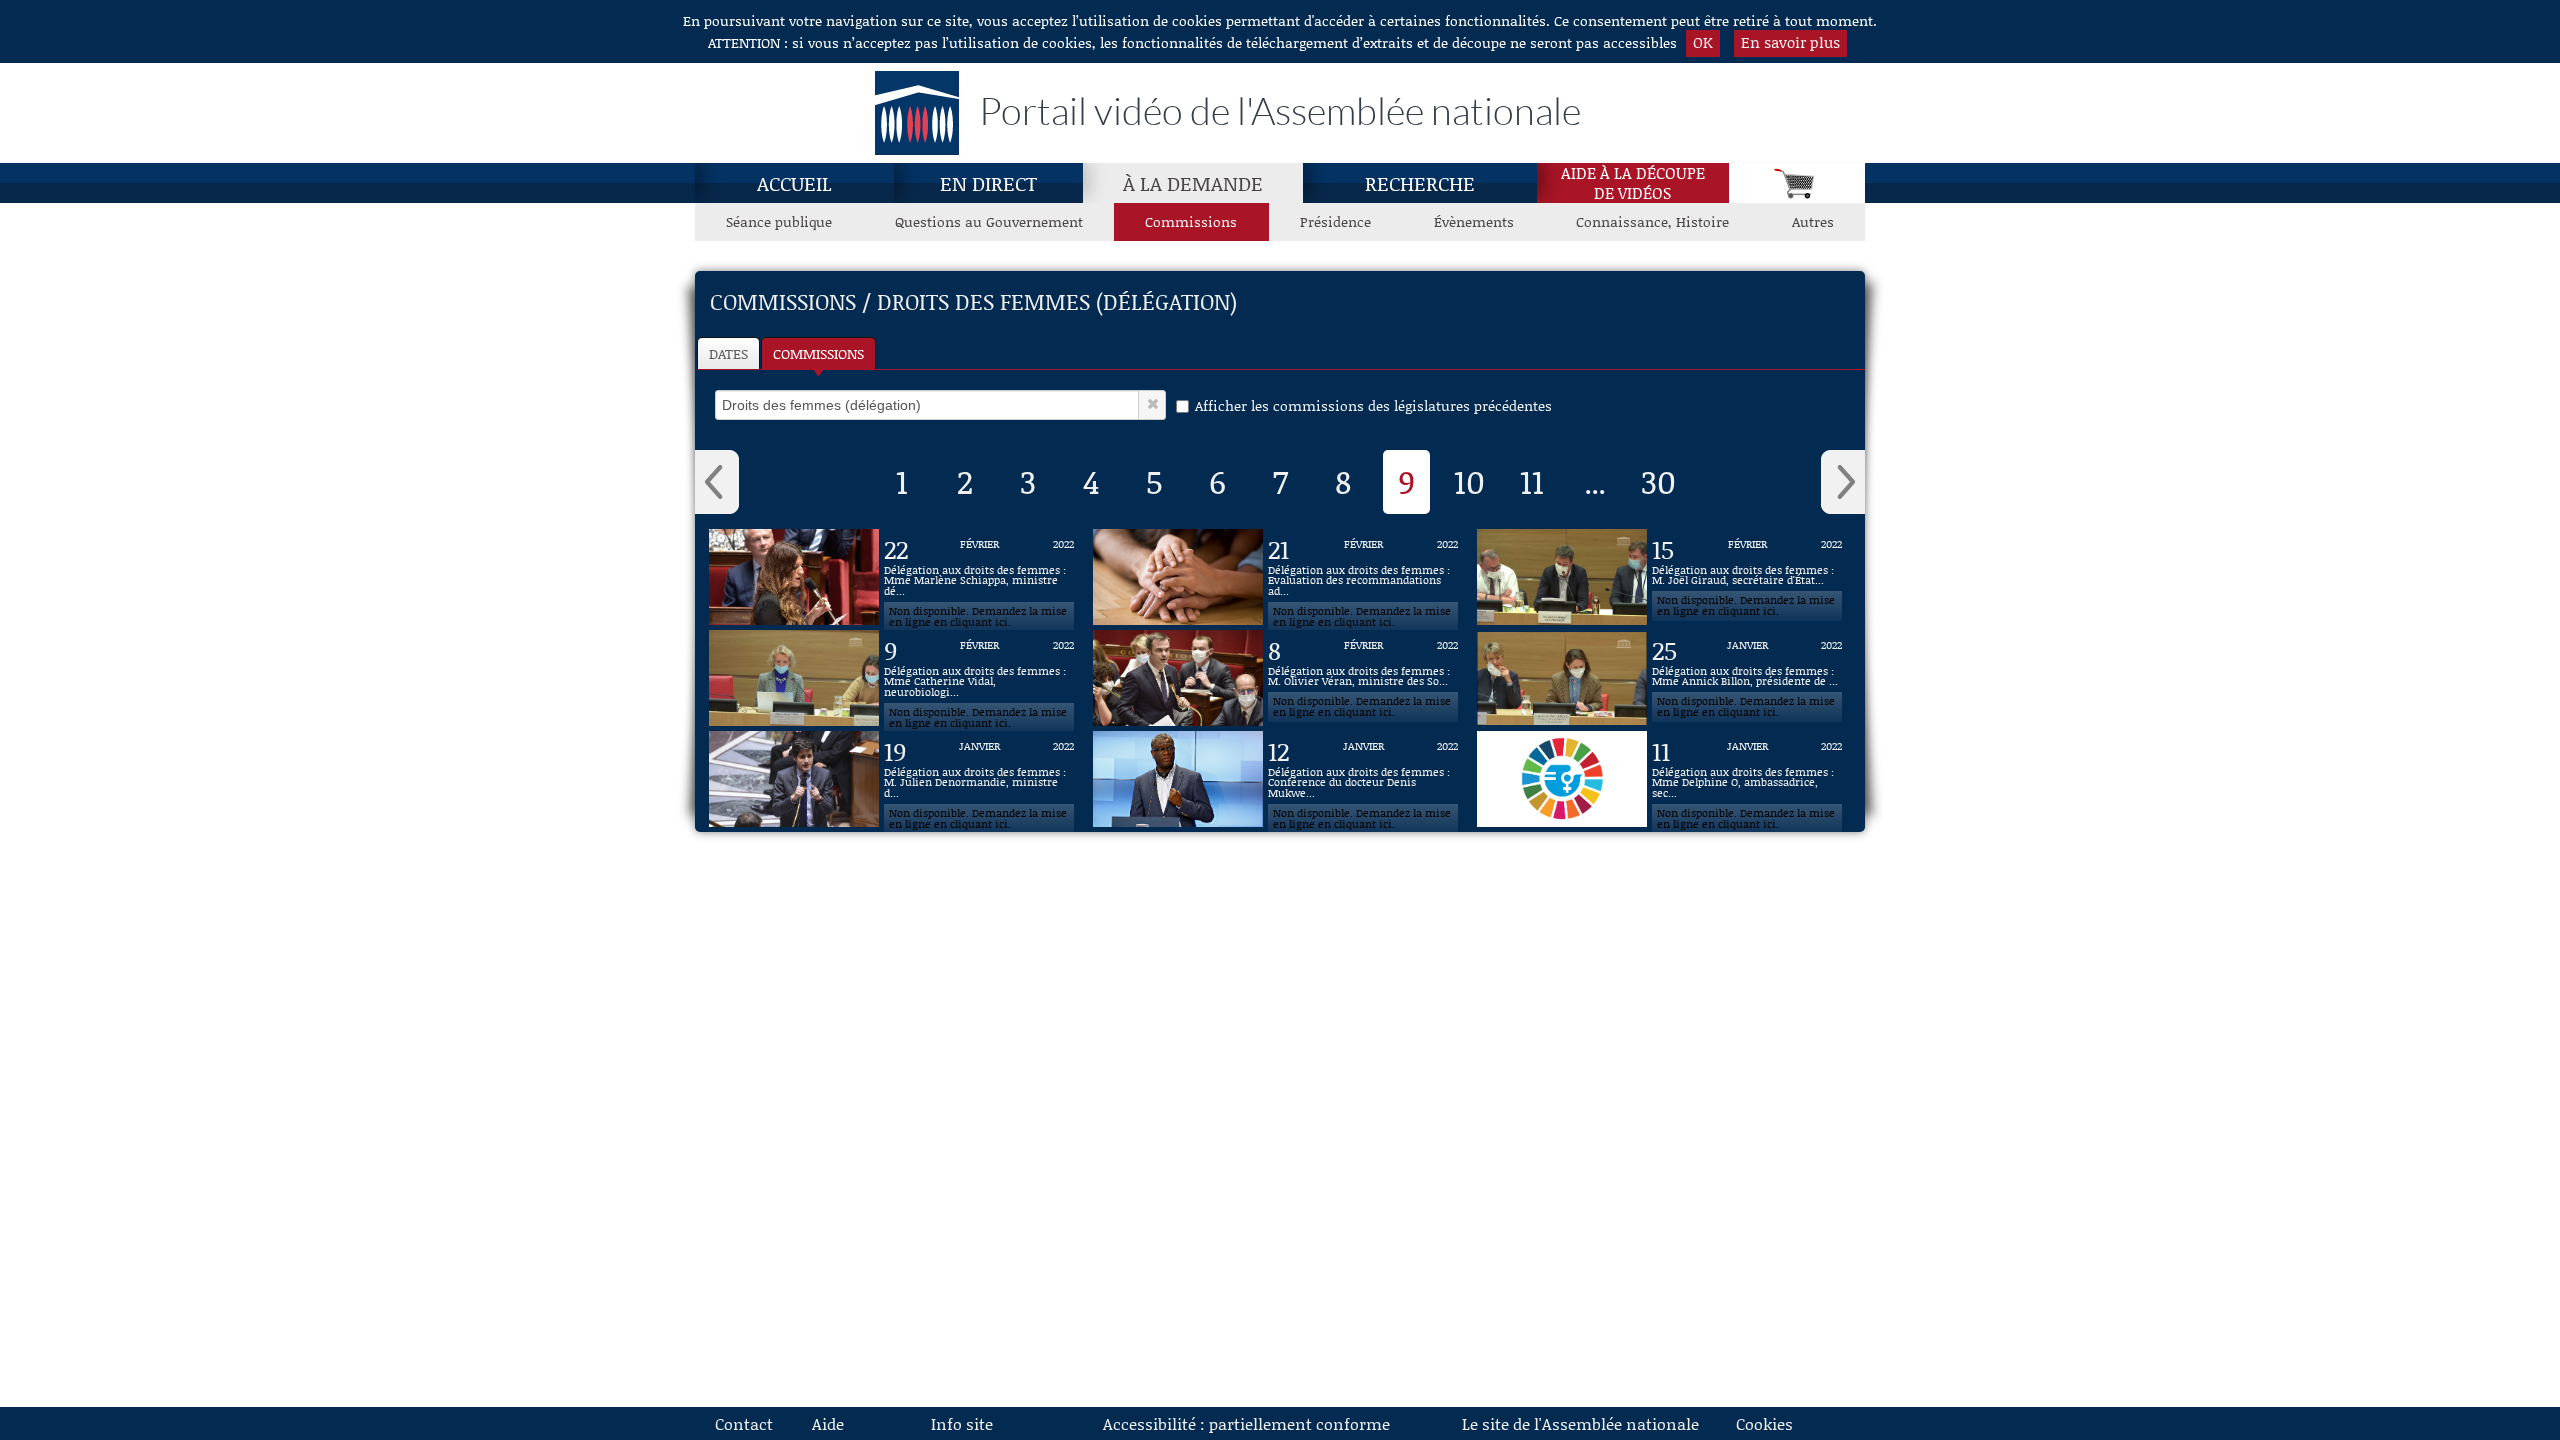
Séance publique (779, 221)
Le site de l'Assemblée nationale (1580, 1423)
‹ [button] (717, 482)
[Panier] (1797, 183)
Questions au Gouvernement (989, 221)
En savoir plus (1790, 42)
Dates (728, 353)
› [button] (1843, 482)
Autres (1813, 221)
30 (1658, 481)
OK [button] (1703, 42)
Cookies (1764, 1423)
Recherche (1420, 183)
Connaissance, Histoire (1652, 221)
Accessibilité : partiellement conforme (1246, 1423)
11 (1532, 481)
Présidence (1335, 221)
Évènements (1474, 221)
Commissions (1191, 221)
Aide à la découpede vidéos (1633, 183)
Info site (962, 1423)
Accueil (794, 183)
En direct (988, 183)
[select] (927, 405)
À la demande (1193, 183)
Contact (744, 1423)
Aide (828, 1423)
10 (1469, 481)
